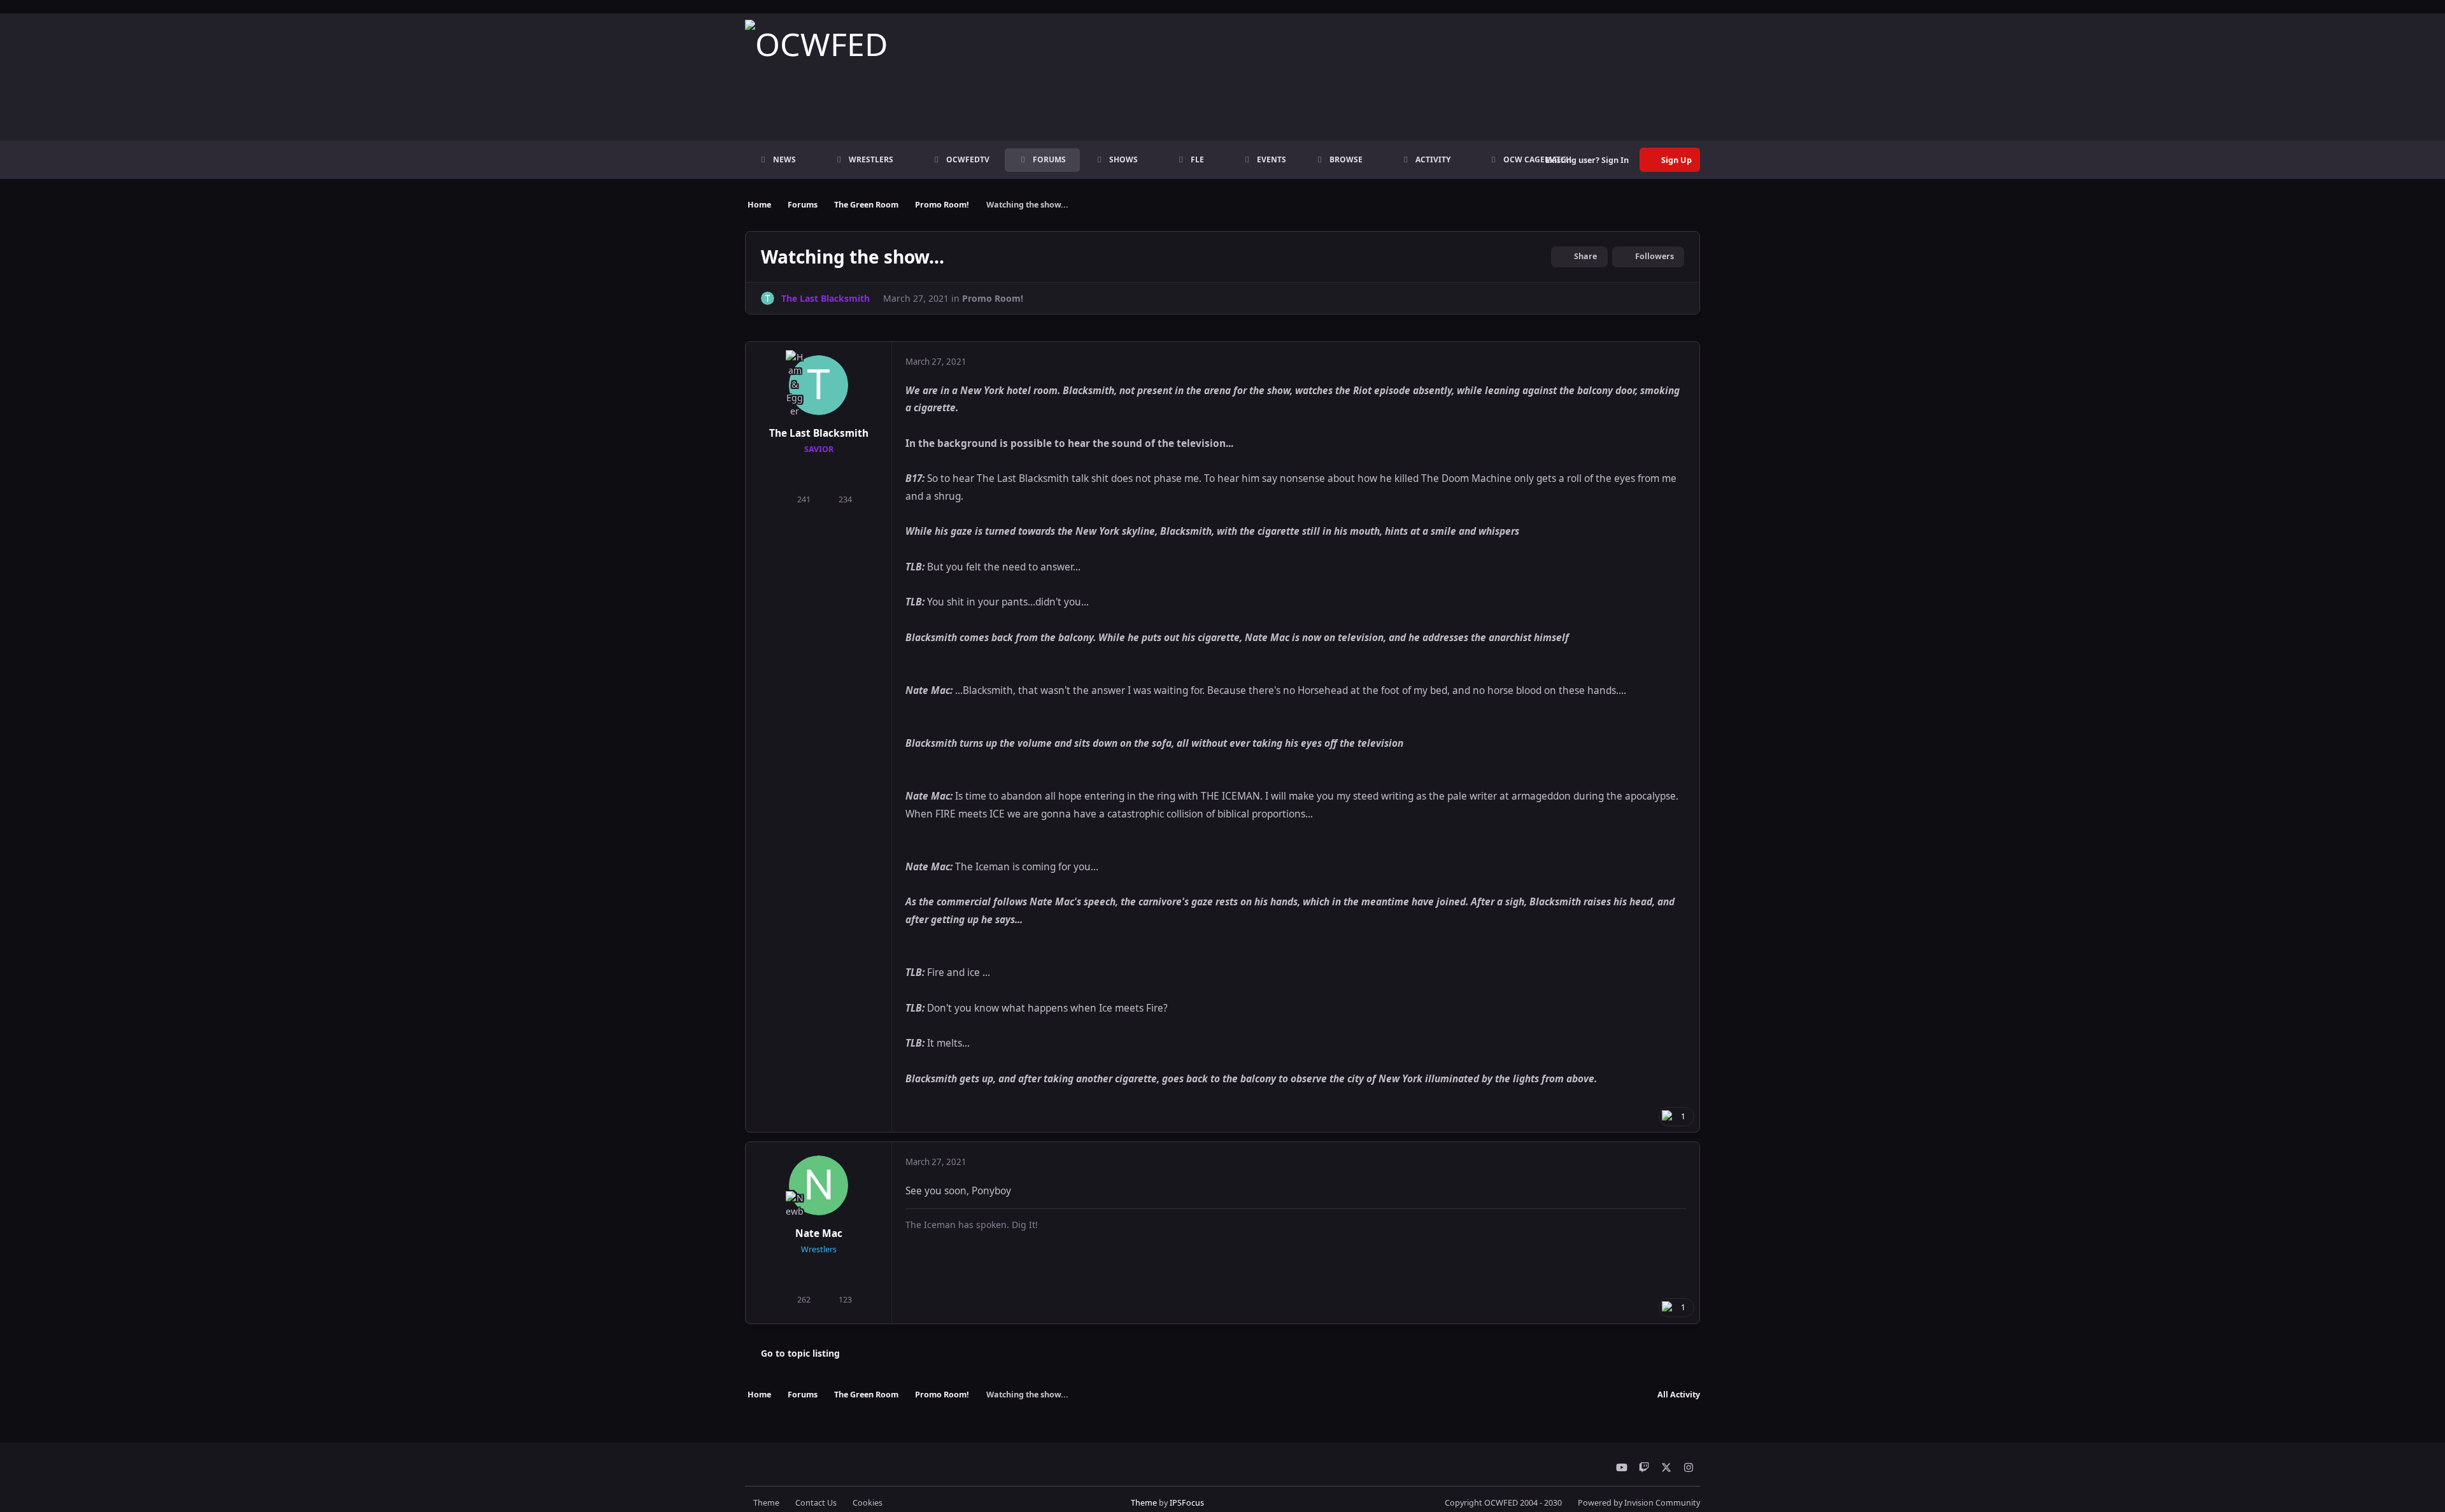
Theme (766, 1503)
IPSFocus (1187, 1503)
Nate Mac (819, 1233)
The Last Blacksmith (819, 433)
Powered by (1639, 1503)
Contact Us (816, 1503)
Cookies (868, 1503)
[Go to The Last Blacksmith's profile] (768, 298)
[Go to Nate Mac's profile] (819, 1185)
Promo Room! (993, 298)
